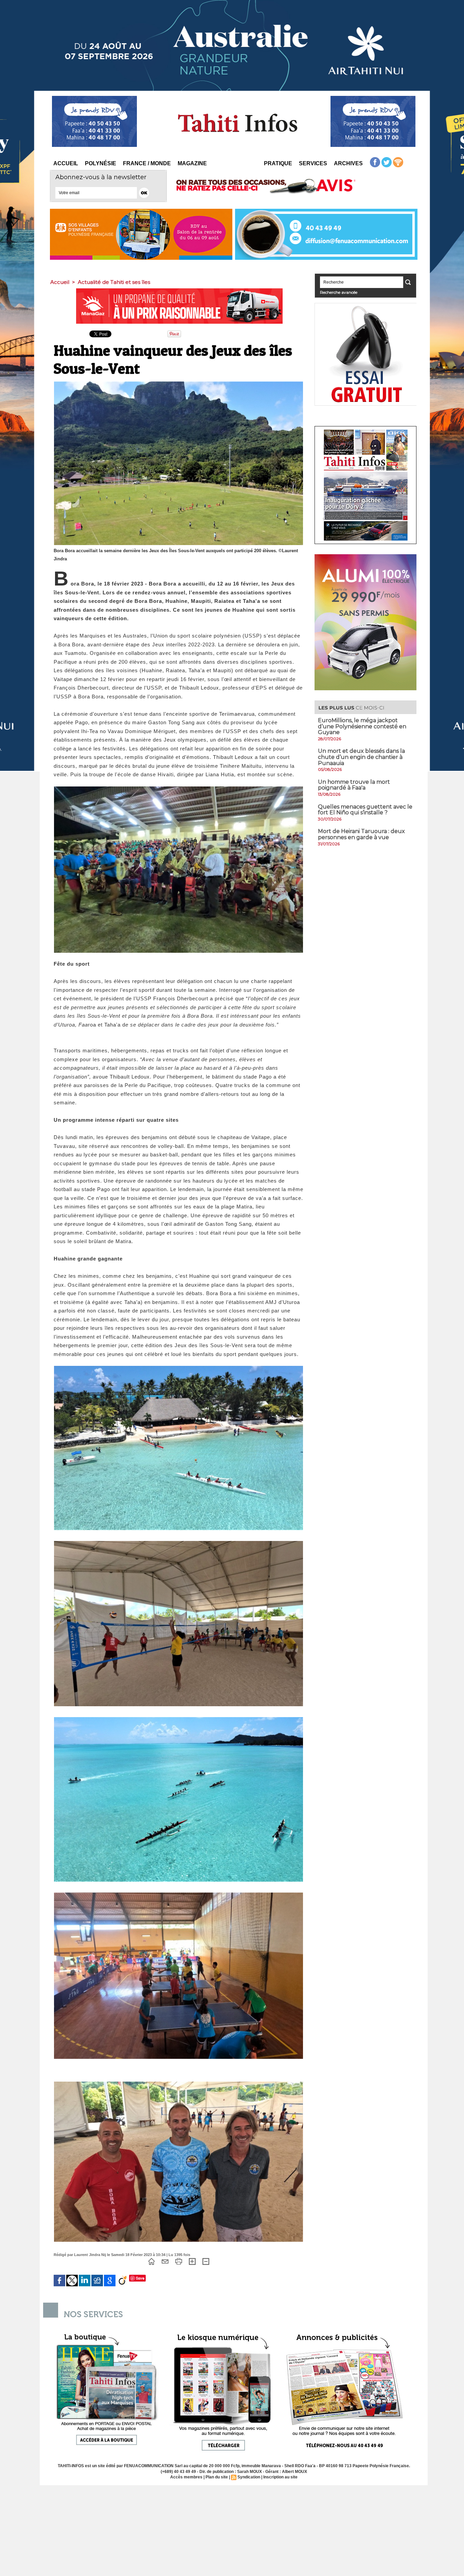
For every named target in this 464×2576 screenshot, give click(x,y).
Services (313, 163)
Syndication (249, 2477)
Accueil (66, 163)
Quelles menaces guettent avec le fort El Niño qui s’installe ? (365, 810)
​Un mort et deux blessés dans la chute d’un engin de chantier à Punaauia (361, 757)
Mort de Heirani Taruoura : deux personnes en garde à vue (361, 834)
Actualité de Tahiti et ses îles (114, 282)
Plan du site (217, 2477)
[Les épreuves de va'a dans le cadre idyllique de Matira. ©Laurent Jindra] (179, 1719)
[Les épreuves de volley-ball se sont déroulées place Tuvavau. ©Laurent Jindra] (179, 1543)
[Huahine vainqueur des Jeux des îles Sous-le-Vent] (179, 789)
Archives (348, 163)
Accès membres (186, 2477)
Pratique (278, 163)
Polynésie (101, 163)
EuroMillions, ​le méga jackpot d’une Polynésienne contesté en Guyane (362, 726)
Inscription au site (280, 2477)
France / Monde (147, 163)
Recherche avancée (339, 292)
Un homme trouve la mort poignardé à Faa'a (354, 785)
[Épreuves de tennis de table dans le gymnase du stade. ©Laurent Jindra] (179, 1895)
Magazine (192, 163)
